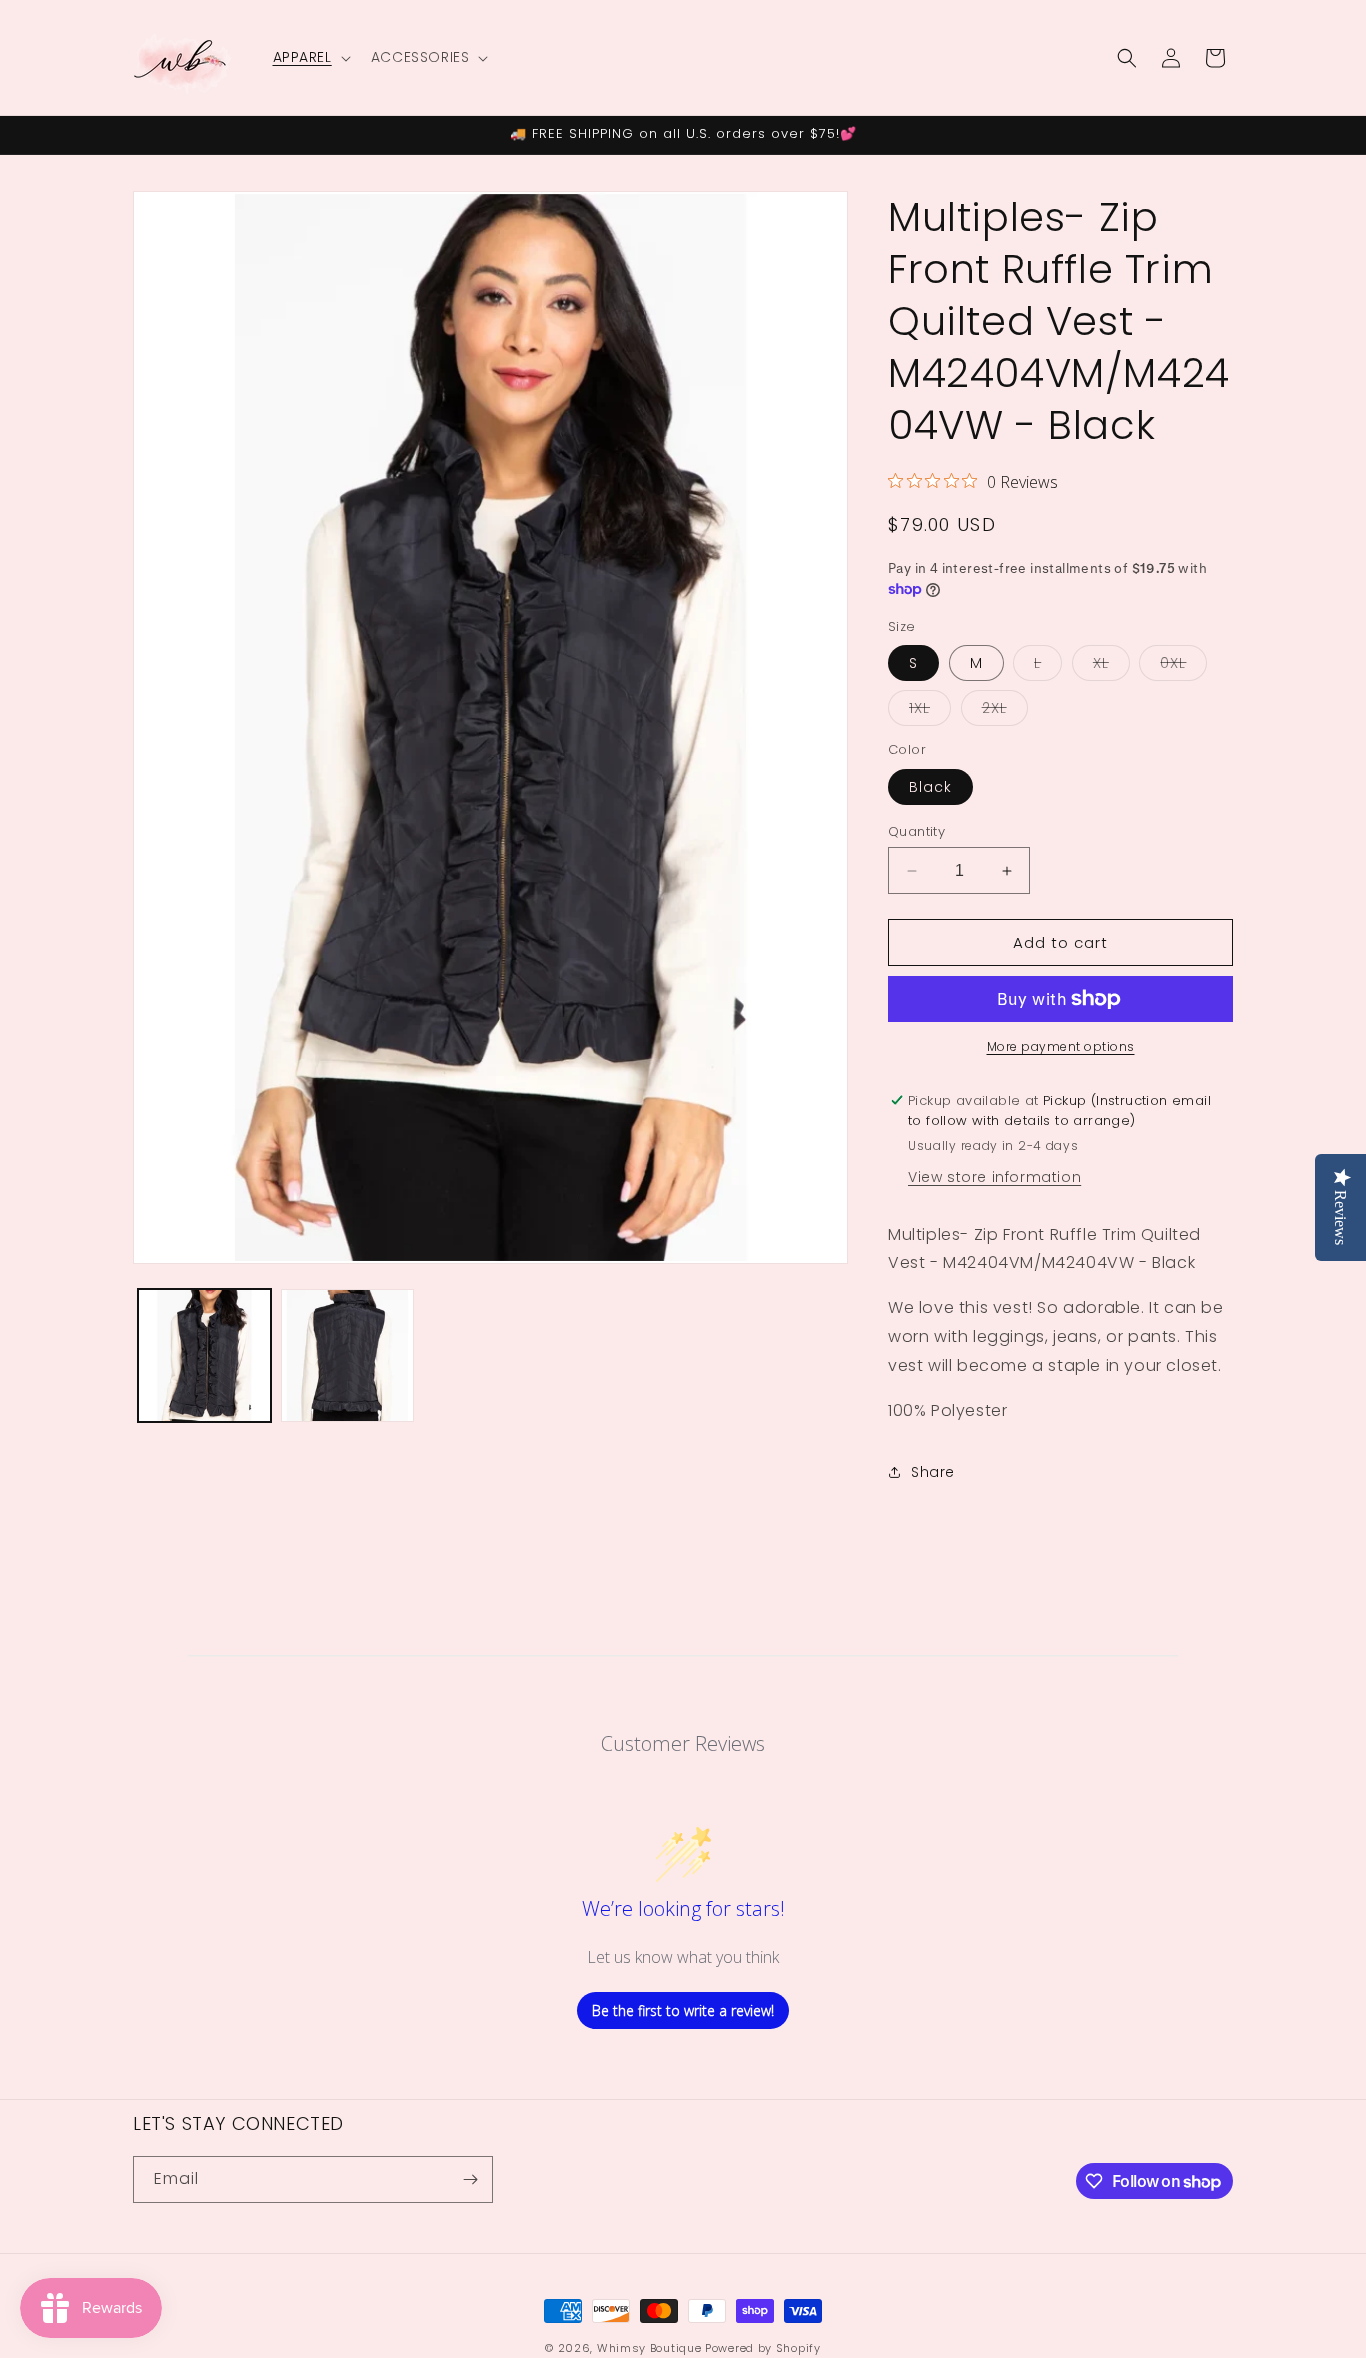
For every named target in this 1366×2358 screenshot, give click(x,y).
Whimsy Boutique (649, 2348)
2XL (1005, 711)
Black (930, 787)
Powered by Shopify (763, 2348)
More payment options (1061, 1046)
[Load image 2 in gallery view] (347, 1355)
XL (1111, 666)
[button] (310, 57)
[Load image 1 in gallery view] (204, 1355)
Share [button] (933, 1472)
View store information (994, 1177)
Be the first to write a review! (683, 2010)
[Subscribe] (470, 2179)
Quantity (916, 831)
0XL (1183, 666)
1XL (930, 711)
